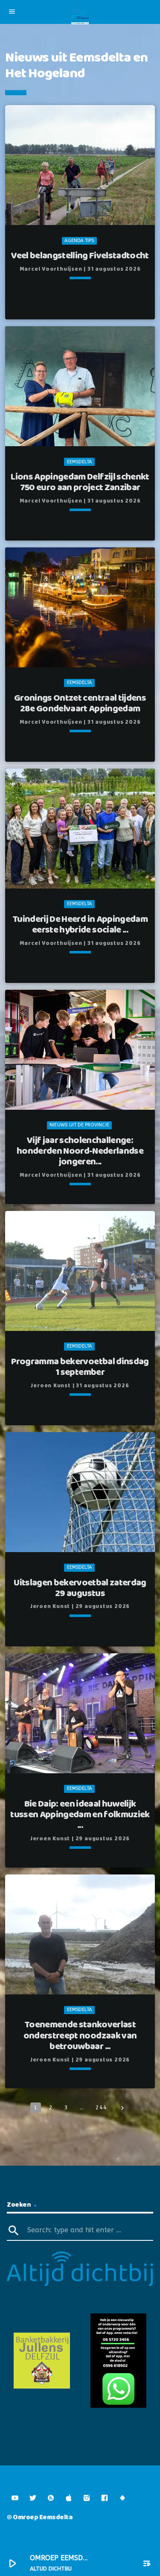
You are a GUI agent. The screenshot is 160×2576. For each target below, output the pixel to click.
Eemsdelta (80, 462)
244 (101, 2107)
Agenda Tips (79, 241)
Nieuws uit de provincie (79, 1125)
